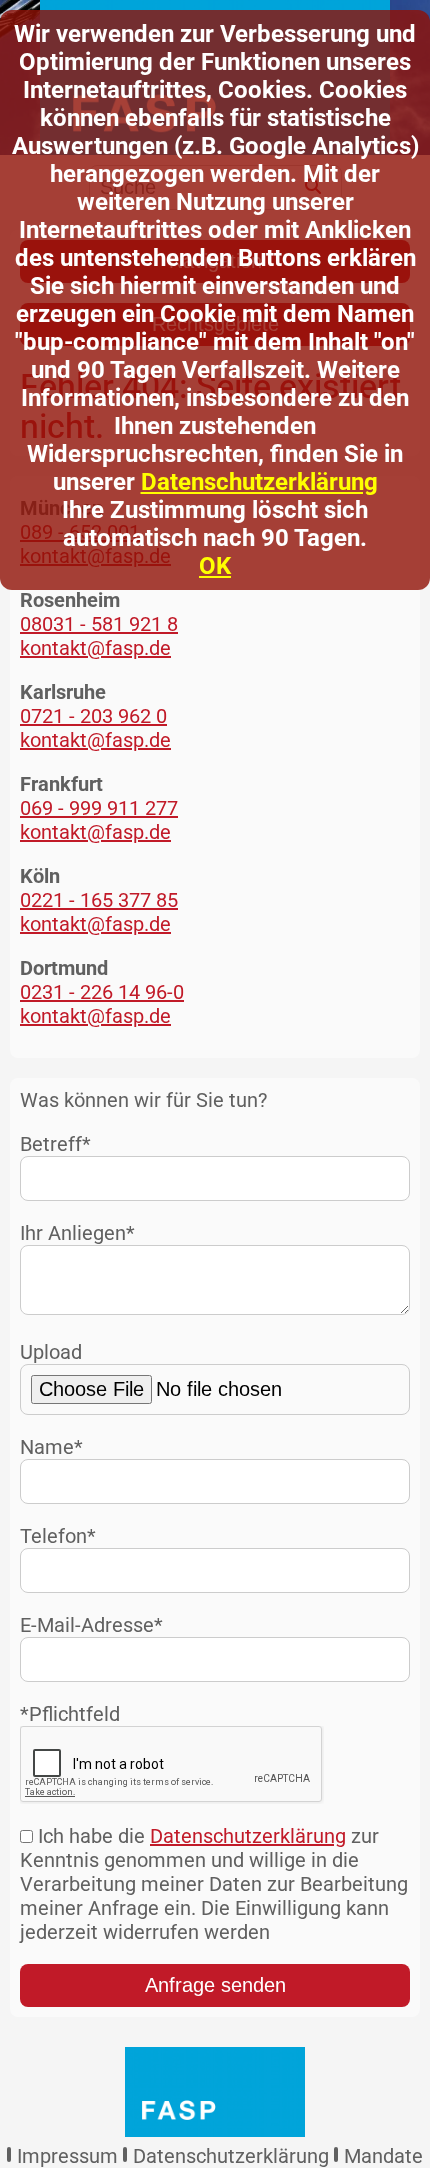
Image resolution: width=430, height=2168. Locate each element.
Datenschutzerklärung (259, 482)
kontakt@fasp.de (95, 648)
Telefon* (58, 1536)
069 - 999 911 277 (99, 808)
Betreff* (55, 1144)
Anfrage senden (215, 1985)
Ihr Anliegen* (77, 1233)
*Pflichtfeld (70, 1714)
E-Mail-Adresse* (91, 1625)
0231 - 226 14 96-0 (102, 992)
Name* (51, 1447)
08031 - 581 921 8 (99, 624)
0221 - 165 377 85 (99, 900)
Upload (51, 1352)
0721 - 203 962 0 (93, 716)
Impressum (67, 2156)
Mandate (383, 2156)
